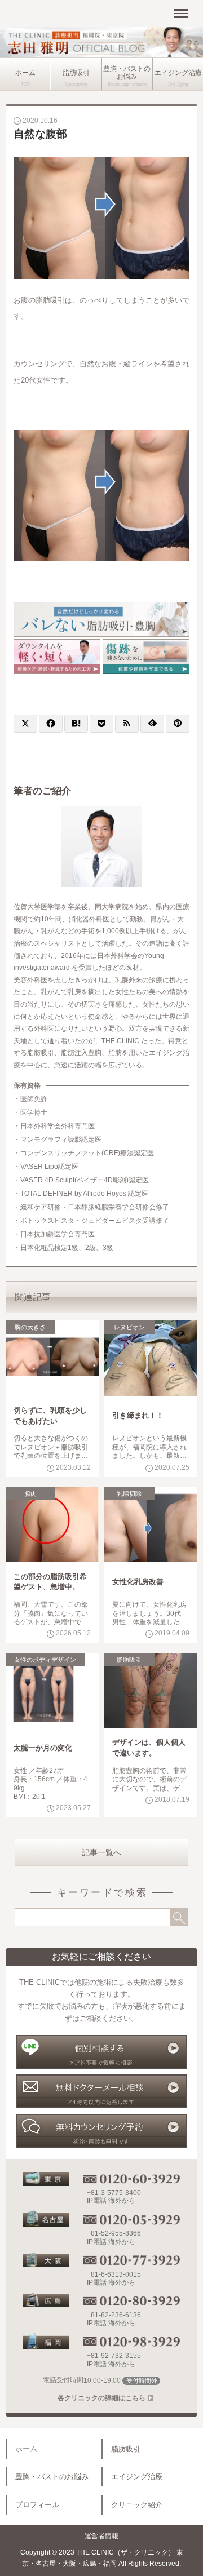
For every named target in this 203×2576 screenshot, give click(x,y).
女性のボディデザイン (45, 1660)
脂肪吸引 (76, 73)
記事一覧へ (101, 1852)
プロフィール (37, 2505)
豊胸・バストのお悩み (127, 73)
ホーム (25, 73)
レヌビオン (129, 1327)
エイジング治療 (178, 73)
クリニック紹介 (137, 2505)
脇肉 (30, 1493)
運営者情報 (101, 2536)
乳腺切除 (129, 1493)
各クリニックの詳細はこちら (101, 2398)
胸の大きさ (30, 1327)
